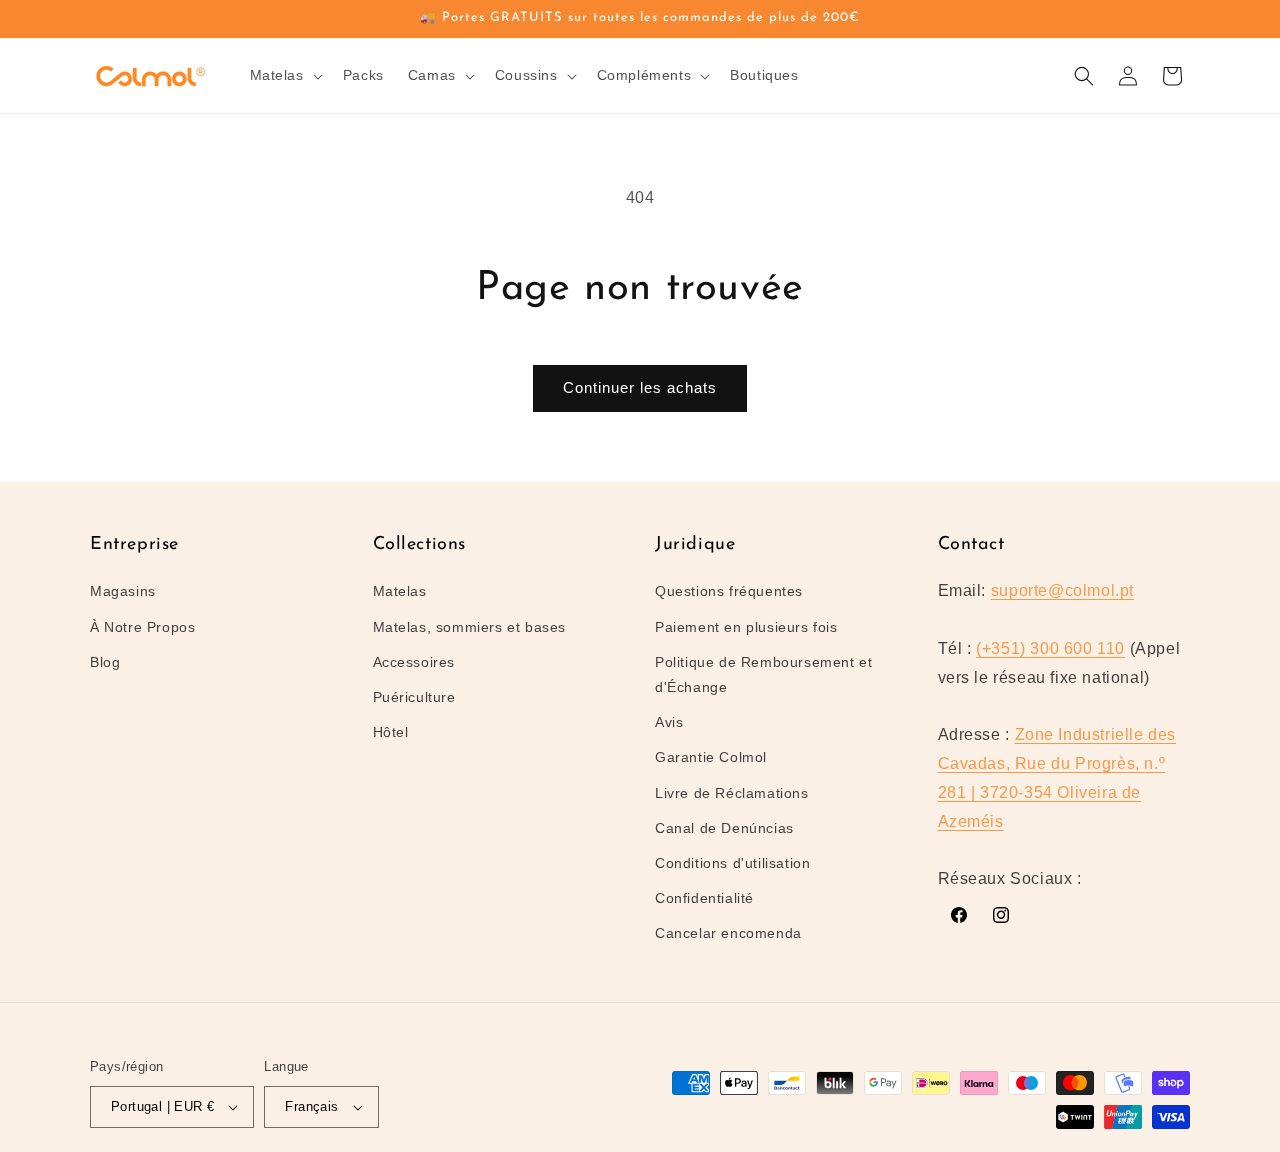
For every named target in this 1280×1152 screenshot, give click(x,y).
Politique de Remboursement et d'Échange (763, 674)
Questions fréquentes (729, 591)
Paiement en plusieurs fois (746, 627)
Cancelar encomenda (728, 933)
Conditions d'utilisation (732, 863)
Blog (105, 662)
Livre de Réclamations (732, 793)
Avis (669, 722)
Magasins (123, 591)
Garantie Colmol (711, 757)
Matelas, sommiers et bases (470, 627)
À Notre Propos (142, 627)
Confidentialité (704, 898)
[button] (284, 75)
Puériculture (414, 697)
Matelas (400, 591)
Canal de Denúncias (724, 828)
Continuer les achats (640, 387)
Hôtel (391, 732)
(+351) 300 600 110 (1050, 648)
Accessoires (414, 662)
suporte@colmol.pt (1062, 590)
